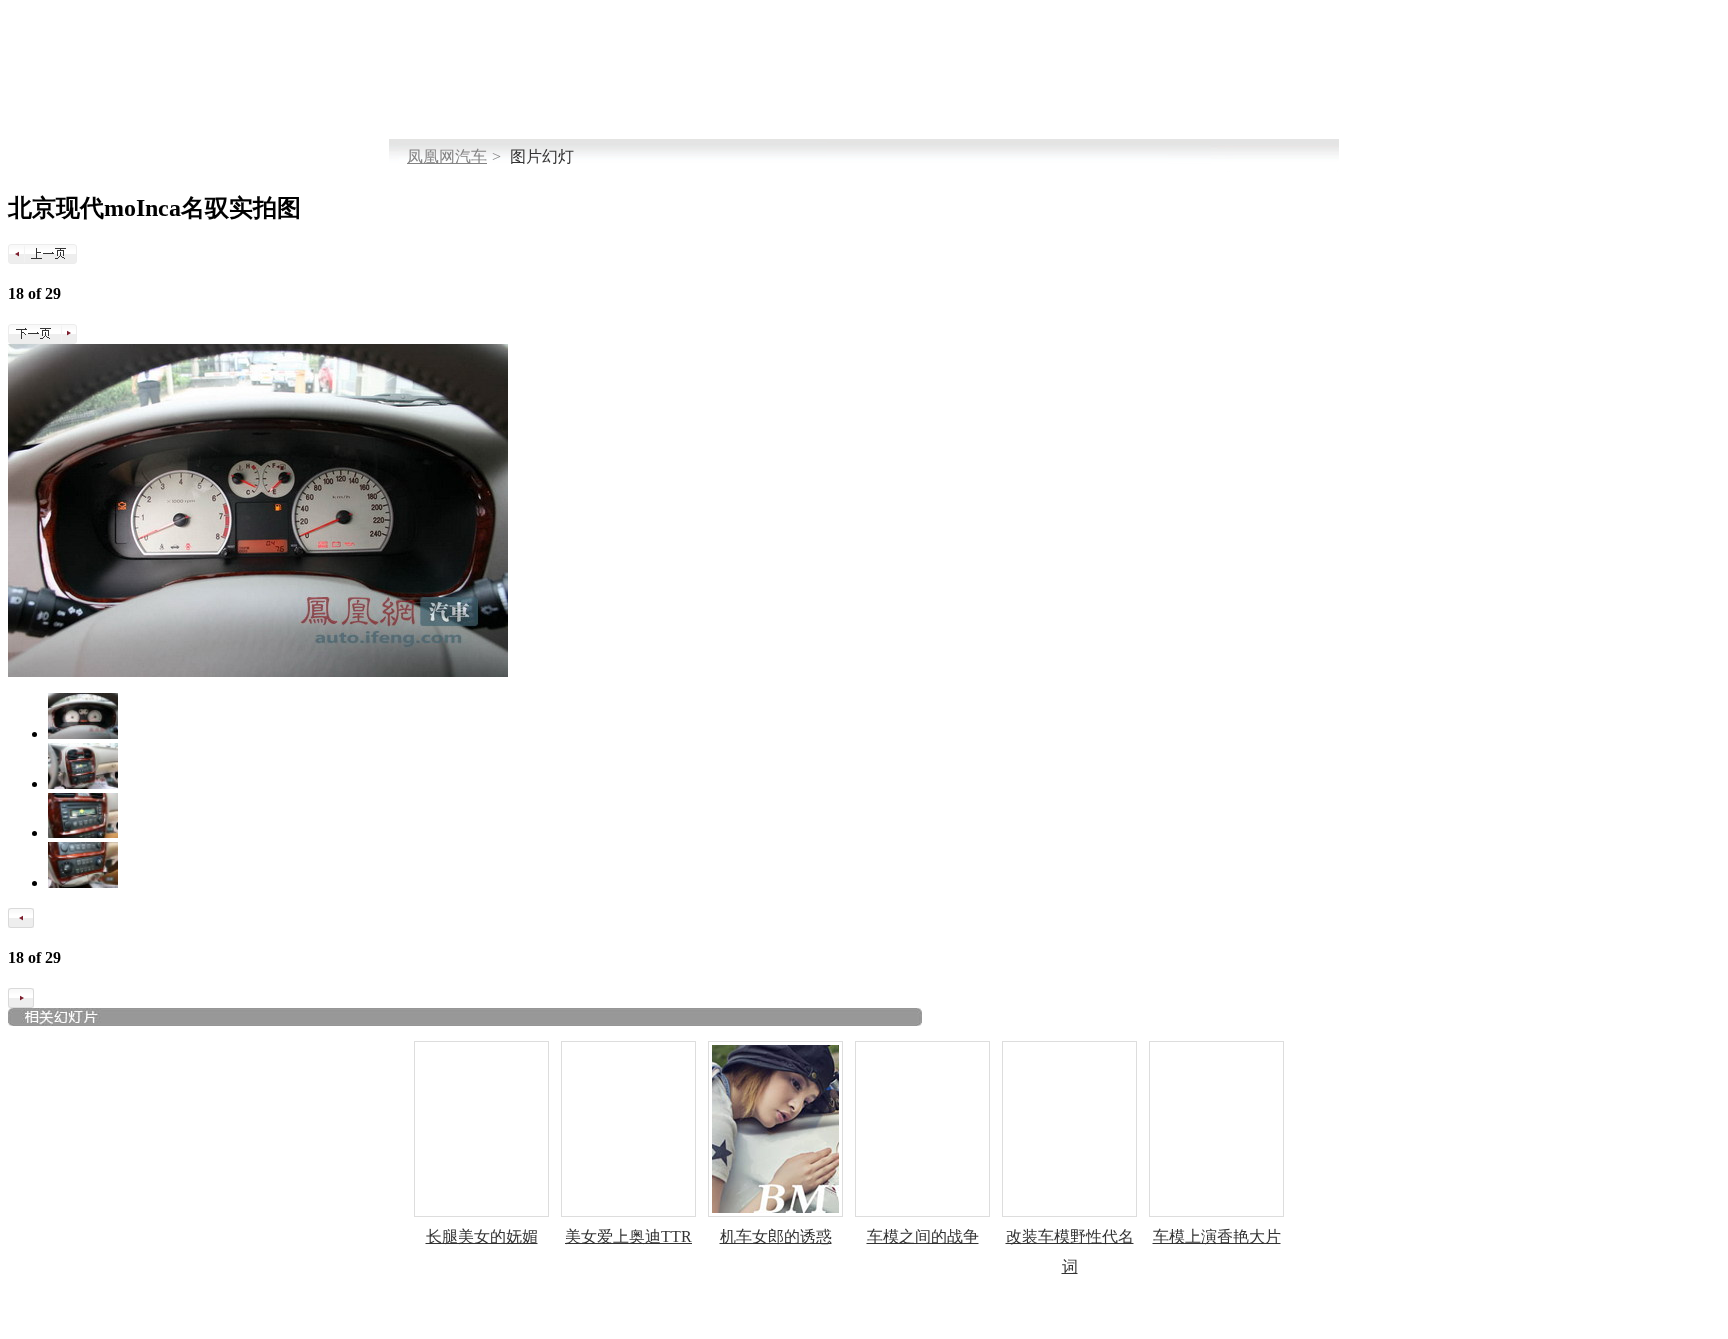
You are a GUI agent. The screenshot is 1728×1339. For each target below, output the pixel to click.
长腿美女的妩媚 (482, 1236)
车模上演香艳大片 (1217, 1236)
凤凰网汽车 (447, 156)
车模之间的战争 (923, 1236)
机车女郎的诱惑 (776, 1236)
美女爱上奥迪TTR (628, 1236)
